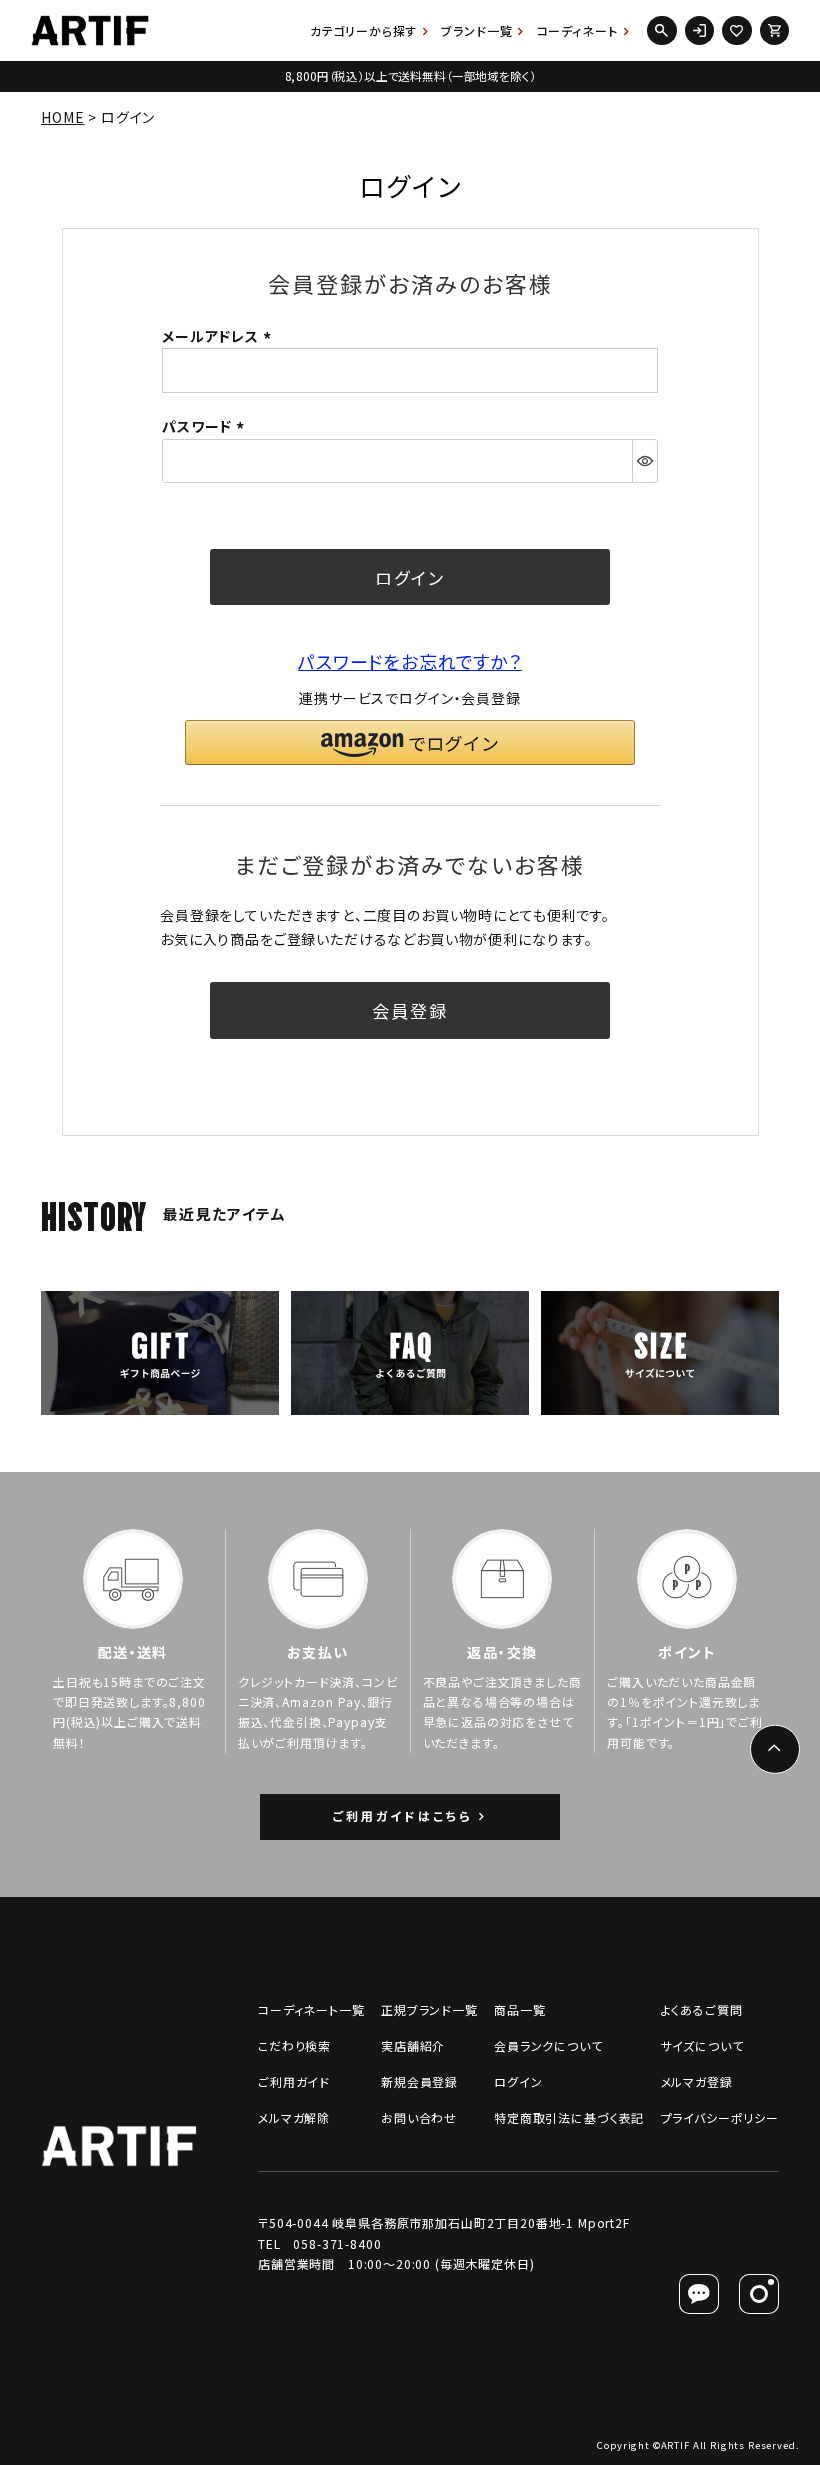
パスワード (206, 426)
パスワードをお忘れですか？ (410, 661)
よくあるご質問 (702, 2009)
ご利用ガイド (294, 2081)
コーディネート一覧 (311, 2009)
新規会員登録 (419, 2081)
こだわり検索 (294, 2045)
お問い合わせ (419, 2117)
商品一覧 (519, 2009)
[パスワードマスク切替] (644, 461)
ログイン (518, 2081)
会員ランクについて (548, 2045)
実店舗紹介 (413, 2045)
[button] (410, 742)
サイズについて (702, 2045)
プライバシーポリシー (720, 2117)
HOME (62, 117)
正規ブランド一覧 (429, 2009)
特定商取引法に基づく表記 (569, 2117)
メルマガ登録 (697, 2081)
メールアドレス (219, 336)
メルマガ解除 (294, 2117)
